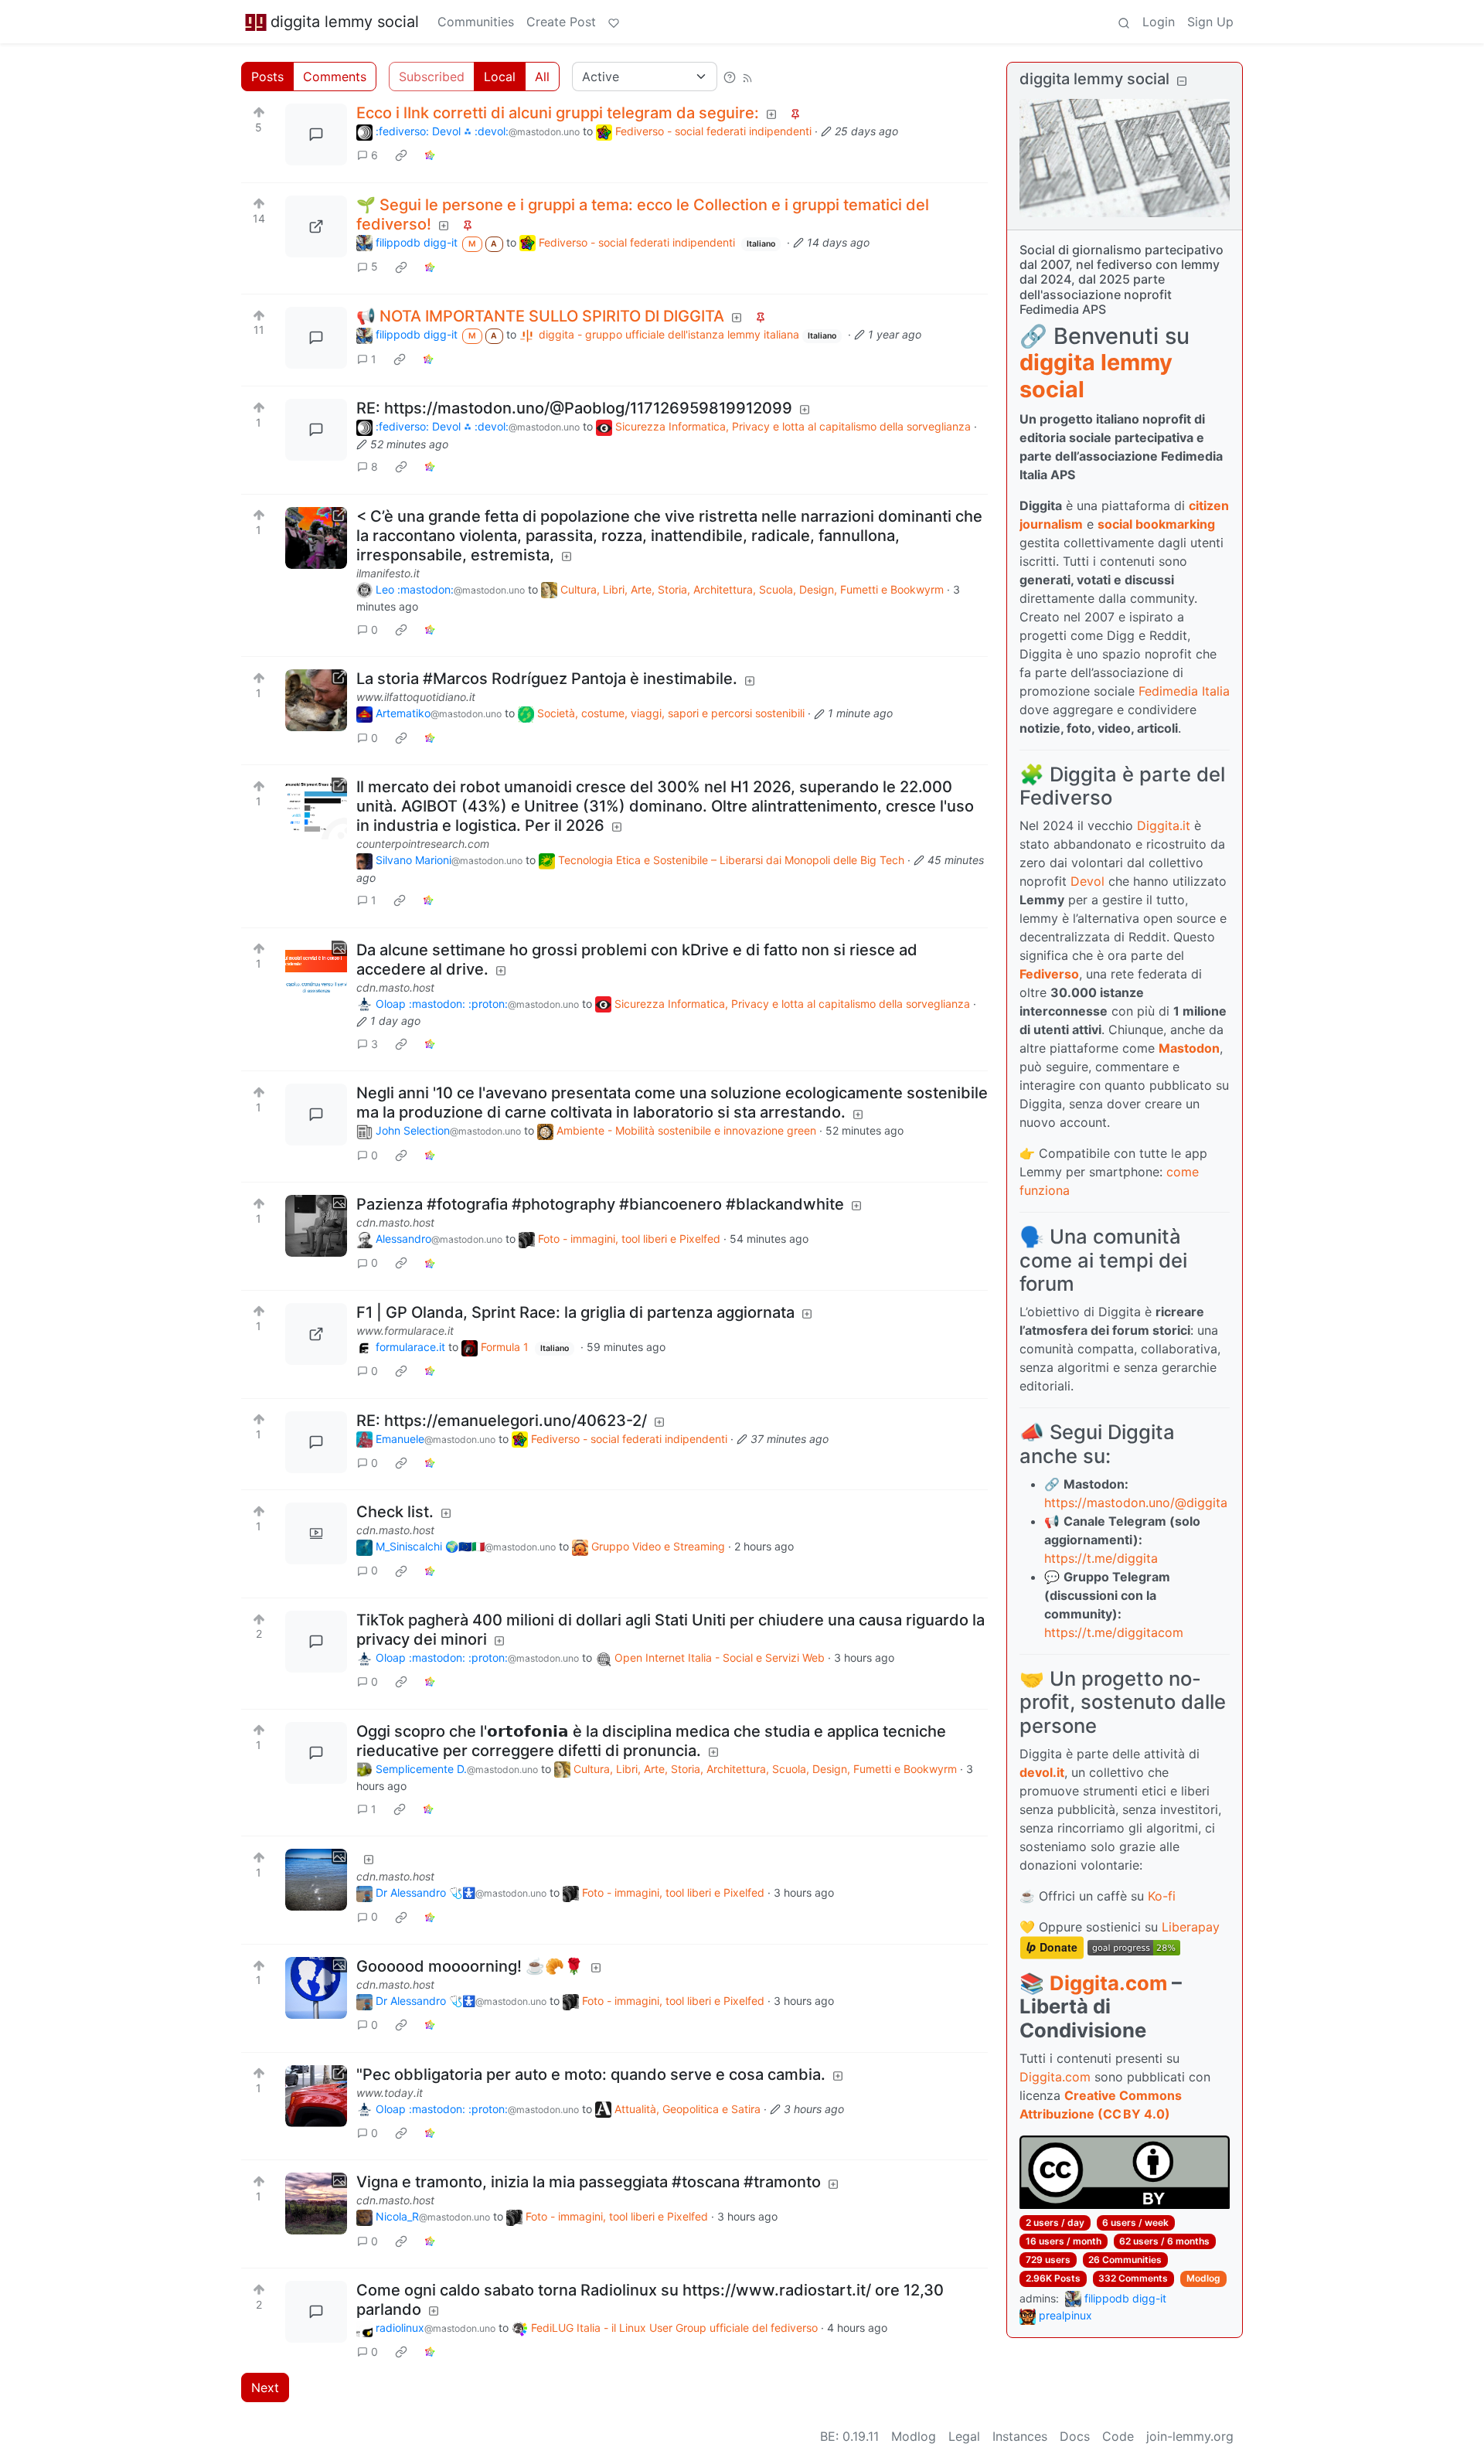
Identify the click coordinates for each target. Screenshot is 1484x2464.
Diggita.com (1108, 1983)
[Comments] (316, 134)
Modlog (1203, 2278)
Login (1159, 22)
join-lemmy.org (1190, 2436)
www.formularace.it (405, 1331)
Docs (1075, 2436)
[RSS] (747, 77)
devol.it (1042, 1772)
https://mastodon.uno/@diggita (1136, 1503)
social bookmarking (1156, 524)
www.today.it (390, 2093)
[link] (401, 155)
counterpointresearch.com (423, 844)
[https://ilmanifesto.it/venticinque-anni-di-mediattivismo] (316, 538)
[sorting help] (730, 77)
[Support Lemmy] (614, 22)
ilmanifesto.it (388, 573)
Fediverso (1049, 974)
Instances (1020, 2436)
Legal (964, 2436)
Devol (1087, 881)
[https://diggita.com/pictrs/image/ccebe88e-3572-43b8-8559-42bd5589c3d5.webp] (316, 226)
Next (265, 2387)
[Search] (1124, 22)
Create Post (561, 22)
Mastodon (1189, 1048)
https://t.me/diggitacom (1114, 1632)
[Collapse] (1182, 81)
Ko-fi (1162, 1896)
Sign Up (1210, 22)
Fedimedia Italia (1184, 691)
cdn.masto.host (395, 987)
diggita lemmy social (345, 22)
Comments (335, 77)
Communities (476, 22)
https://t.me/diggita (1101, 1558)
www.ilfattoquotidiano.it (416, 697)
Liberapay (1191, 1927)
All (542, 77)
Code (1118, 2436)
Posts (267, 77)
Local (500, 77)
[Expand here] (316, 972)
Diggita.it (1164, 825)
